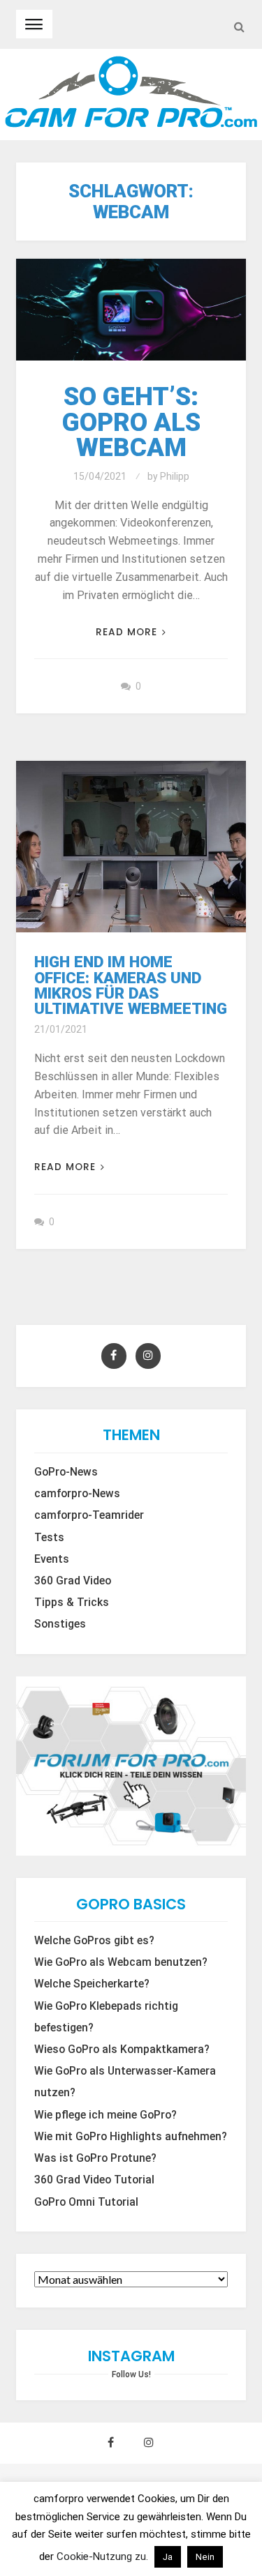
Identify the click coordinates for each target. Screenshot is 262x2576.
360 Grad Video (73, 1581)
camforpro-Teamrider (89, 1515)
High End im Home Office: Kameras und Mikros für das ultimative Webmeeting (131, 985)
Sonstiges (60, 1624)
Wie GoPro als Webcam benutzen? (121, 1962)
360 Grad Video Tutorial (94, 2180)
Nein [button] (205, 2557)
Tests (49, 1538)
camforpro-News (77, 1494)
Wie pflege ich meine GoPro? (105, 2115)
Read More (126, 632)
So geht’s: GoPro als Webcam (131, 422)
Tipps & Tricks (72, 1603)
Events (52, 1559)
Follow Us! (131, 2374)
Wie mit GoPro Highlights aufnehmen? (131, 2137)
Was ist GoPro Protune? (95, 2158)
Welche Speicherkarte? (92, 1984)
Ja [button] (168, 2557)
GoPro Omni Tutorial (86, 2202)
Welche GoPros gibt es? (94, 1941)
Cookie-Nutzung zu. (104, 2556)
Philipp (175, 476)
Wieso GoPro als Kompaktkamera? (122, 2050)
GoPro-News (66, 1472)
